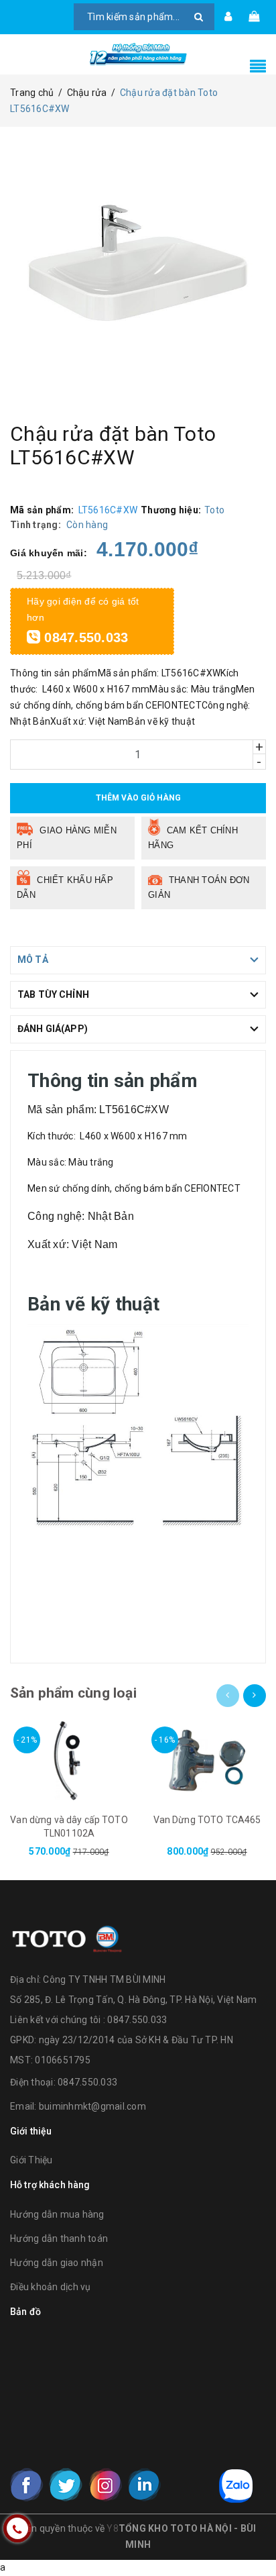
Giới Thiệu (31, 2160)
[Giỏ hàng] (254, 17)
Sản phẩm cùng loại (73, 1693)
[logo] (67, 1937)
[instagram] (105, 2485)
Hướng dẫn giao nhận (57, 2263)
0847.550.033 (84, 637)
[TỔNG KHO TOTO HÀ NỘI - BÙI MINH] (138, 54)
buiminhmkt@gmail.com (92, 2106)
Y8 (113, 2528)
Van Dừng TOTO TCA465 (207, 1820)
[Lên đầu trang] (249, 2536)
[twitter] (66, 2485)
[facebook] (27, 2485)
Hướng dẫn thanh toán (59, 2238)
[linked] (144, 2485)
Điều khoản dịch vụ (51, 2287)
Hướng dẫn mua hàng (57, 2214)
